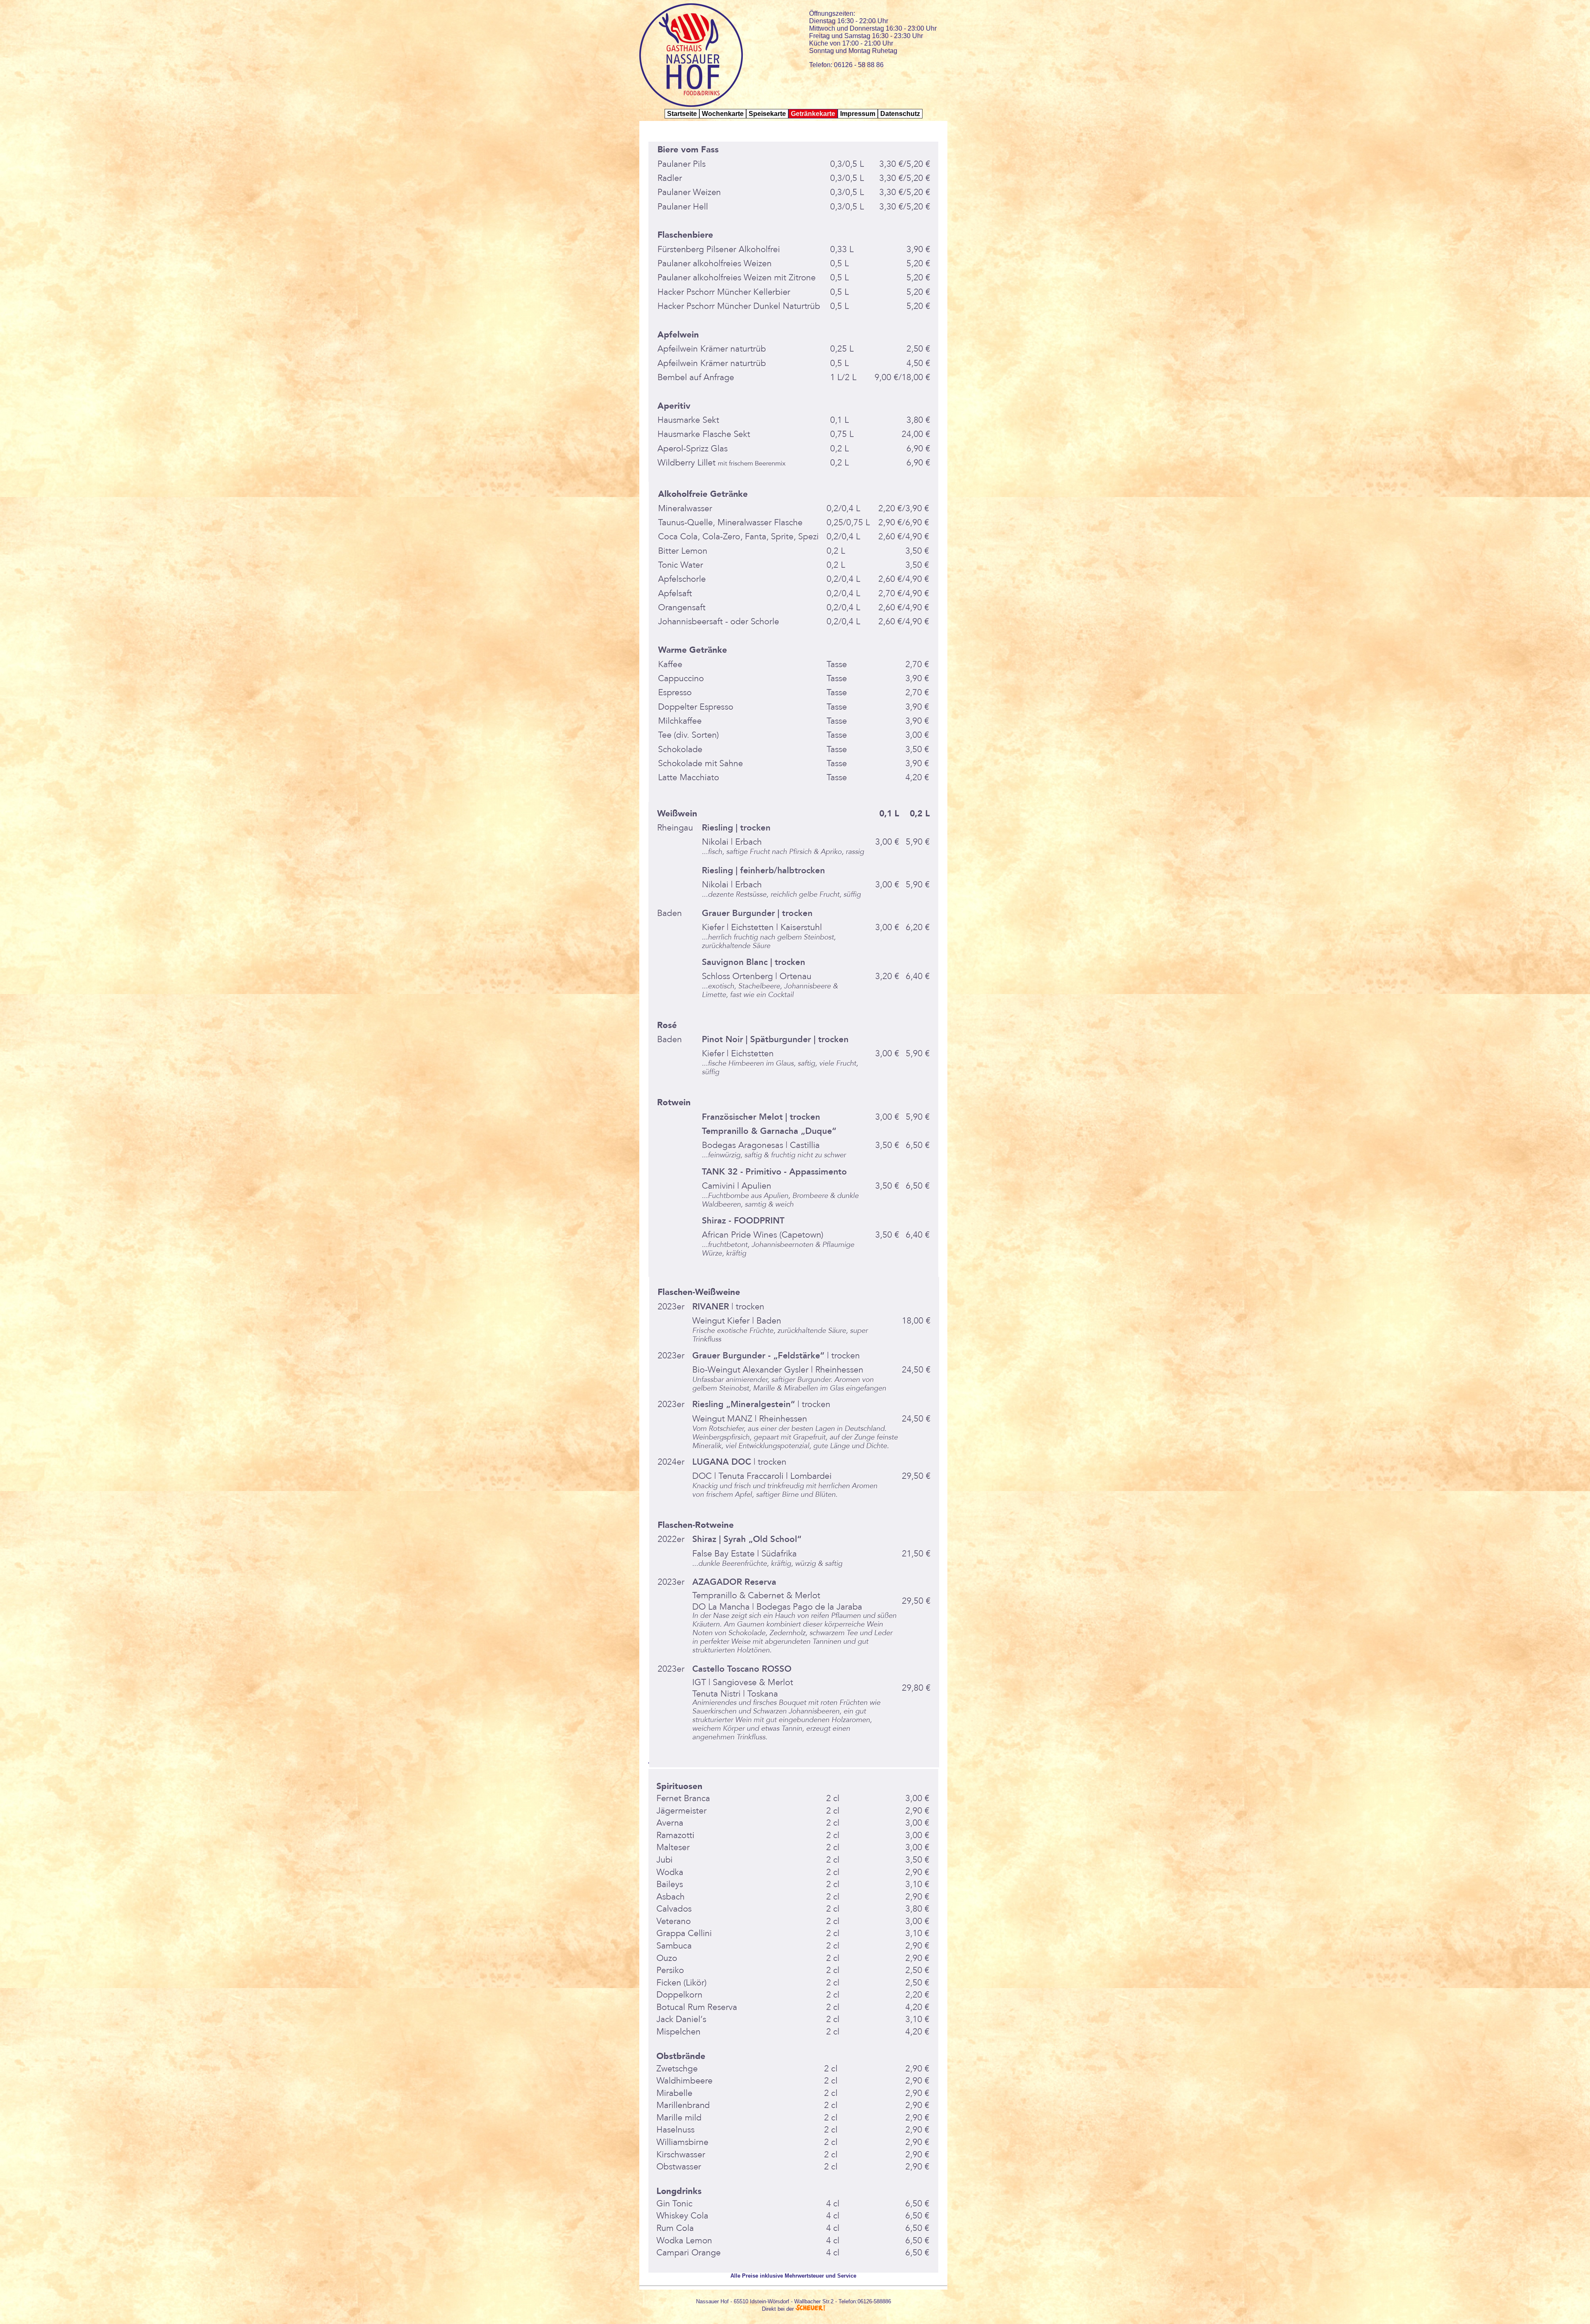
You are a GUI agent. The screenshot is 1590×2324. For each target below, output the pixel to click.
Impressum (858, 114)
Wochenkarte (723, 114)
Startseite (682, 114)
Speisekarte (767, 114)
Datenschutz (900, 114)
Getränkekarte (813, 114)
